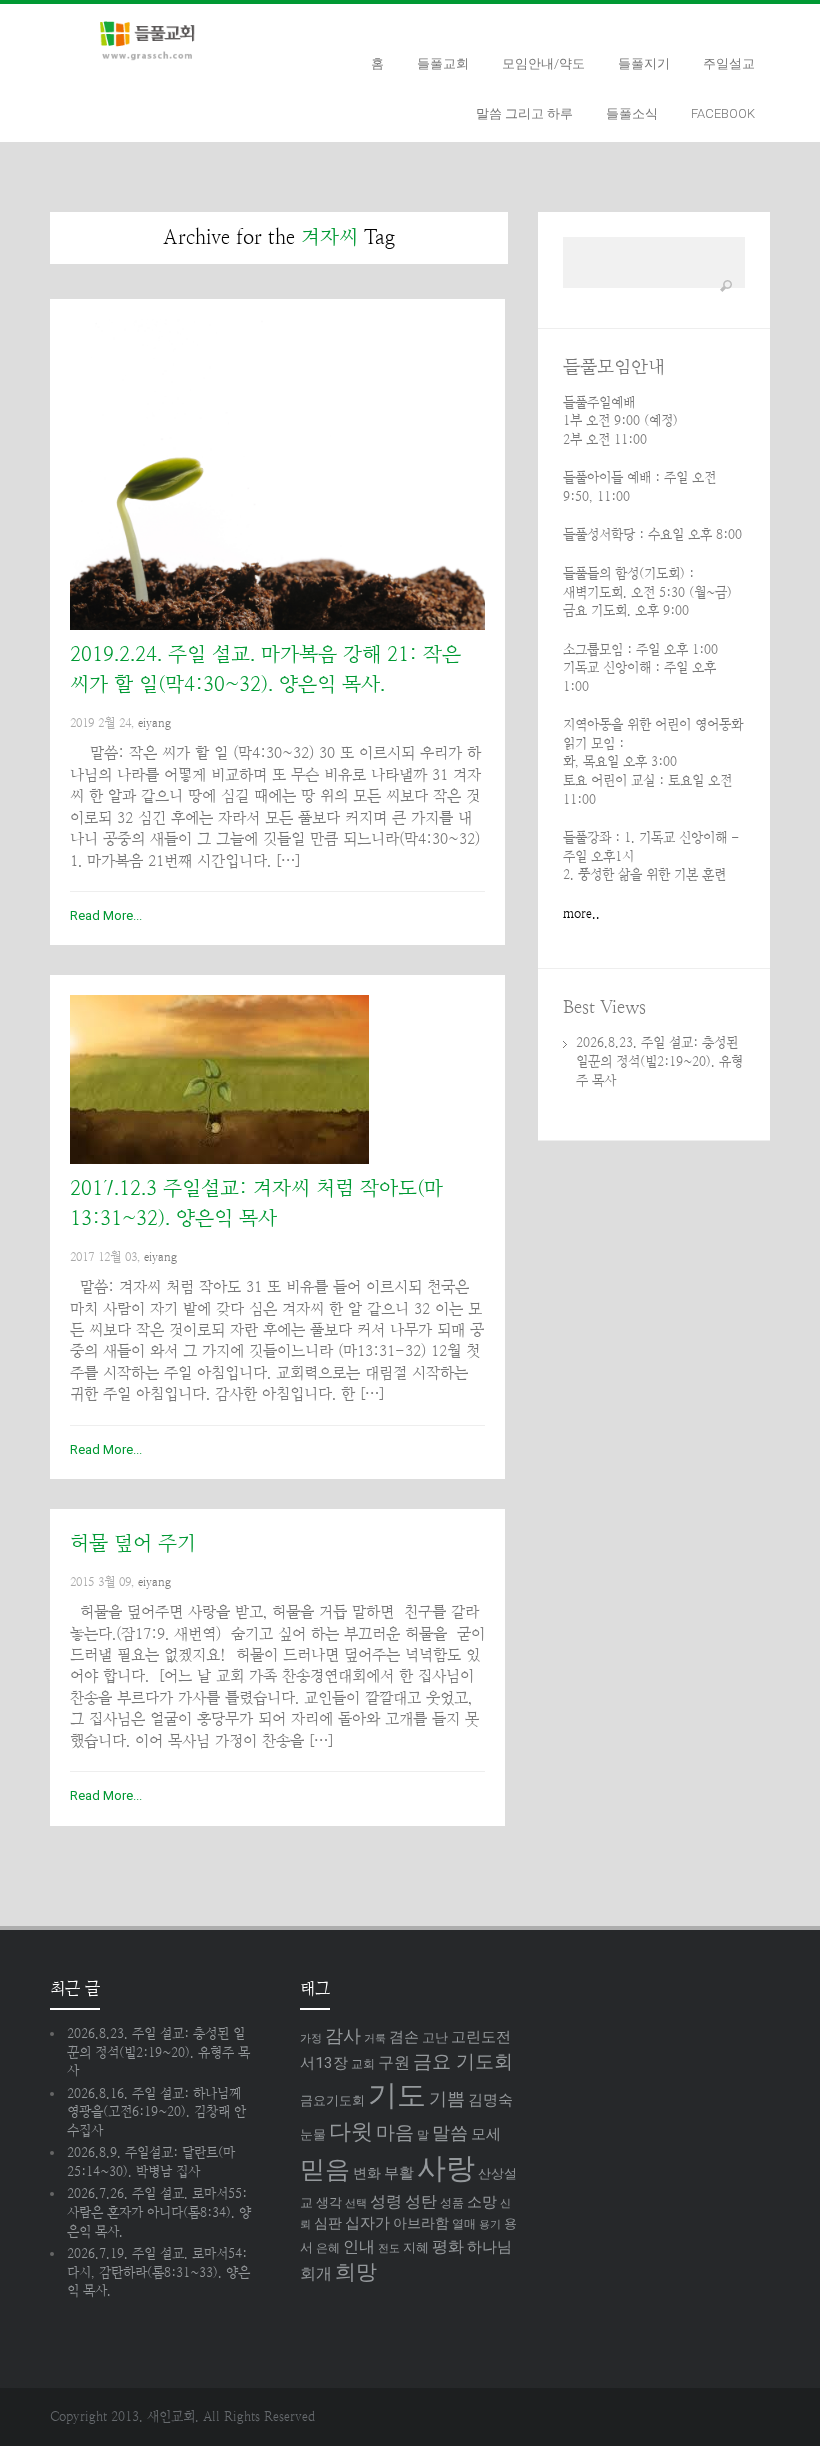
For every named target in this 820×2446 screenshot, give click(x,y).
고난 (435, 2037)
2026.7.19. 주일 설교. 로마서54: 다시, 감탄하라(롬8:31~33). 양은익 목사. (158, 2272)
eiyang (154, 723)
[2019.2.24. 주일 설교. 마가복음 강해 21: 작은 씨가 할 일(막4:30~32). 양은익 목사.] (277, 474)
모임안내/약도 (543, 63)
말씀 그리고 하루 (524, 113)
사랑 (446, 2168)
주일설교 (729, 63)
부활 (399, 2173)
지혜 (416, 2247)
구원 (394, 2062)
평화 (448, 2246)
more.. (581, 913)
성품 (452, 2203)
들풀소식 (632, 113)
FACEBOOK (723, 113)
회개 (316, 2273)
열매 (464, 2224)
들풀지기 (644, 63)
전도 (389, 2248)
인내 (359, 2246)
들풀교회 (443, 63)
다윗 (351, 2131)
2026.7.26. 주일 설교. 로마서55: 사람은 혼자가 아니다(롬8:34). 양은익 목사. (159, 2212)
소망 (482, 2202)
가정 (311, 2038)
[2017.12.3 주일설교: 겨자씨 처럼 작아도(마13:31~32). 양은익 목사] (277, 1079)
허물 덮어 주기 (133, 1543)
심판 (328, 2223)
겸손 (404, 2037)
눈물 (313, 2134)
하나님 (489, 2247)
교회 (363, 2064)
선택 (356, 2203)
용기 (490, 2224)
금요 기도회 (463, 2062)
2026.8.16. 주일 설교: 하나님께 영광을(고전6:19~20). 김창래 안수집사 (156, 2112)
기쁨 (447, 2098)
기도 (397, 2095)
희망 (356, 2272)
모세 (486, 2134)
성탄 (421, 2201)
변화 (367, 2173)
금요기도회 (332, 2100)
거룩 (375, 2038)
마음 (395, 2133)
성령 (386, 2201)
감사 (343, 2035)
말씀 (450, 2132)
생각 (329, 2202)
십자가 (367, 2223)
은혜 (328, 2248)
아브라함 (421, 2223)
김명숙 (490, 2100)
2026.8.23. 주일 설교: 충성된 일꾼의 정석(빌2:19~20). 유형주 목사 (659, 1061)
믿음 (325, 2169)
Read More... (106, 915)
